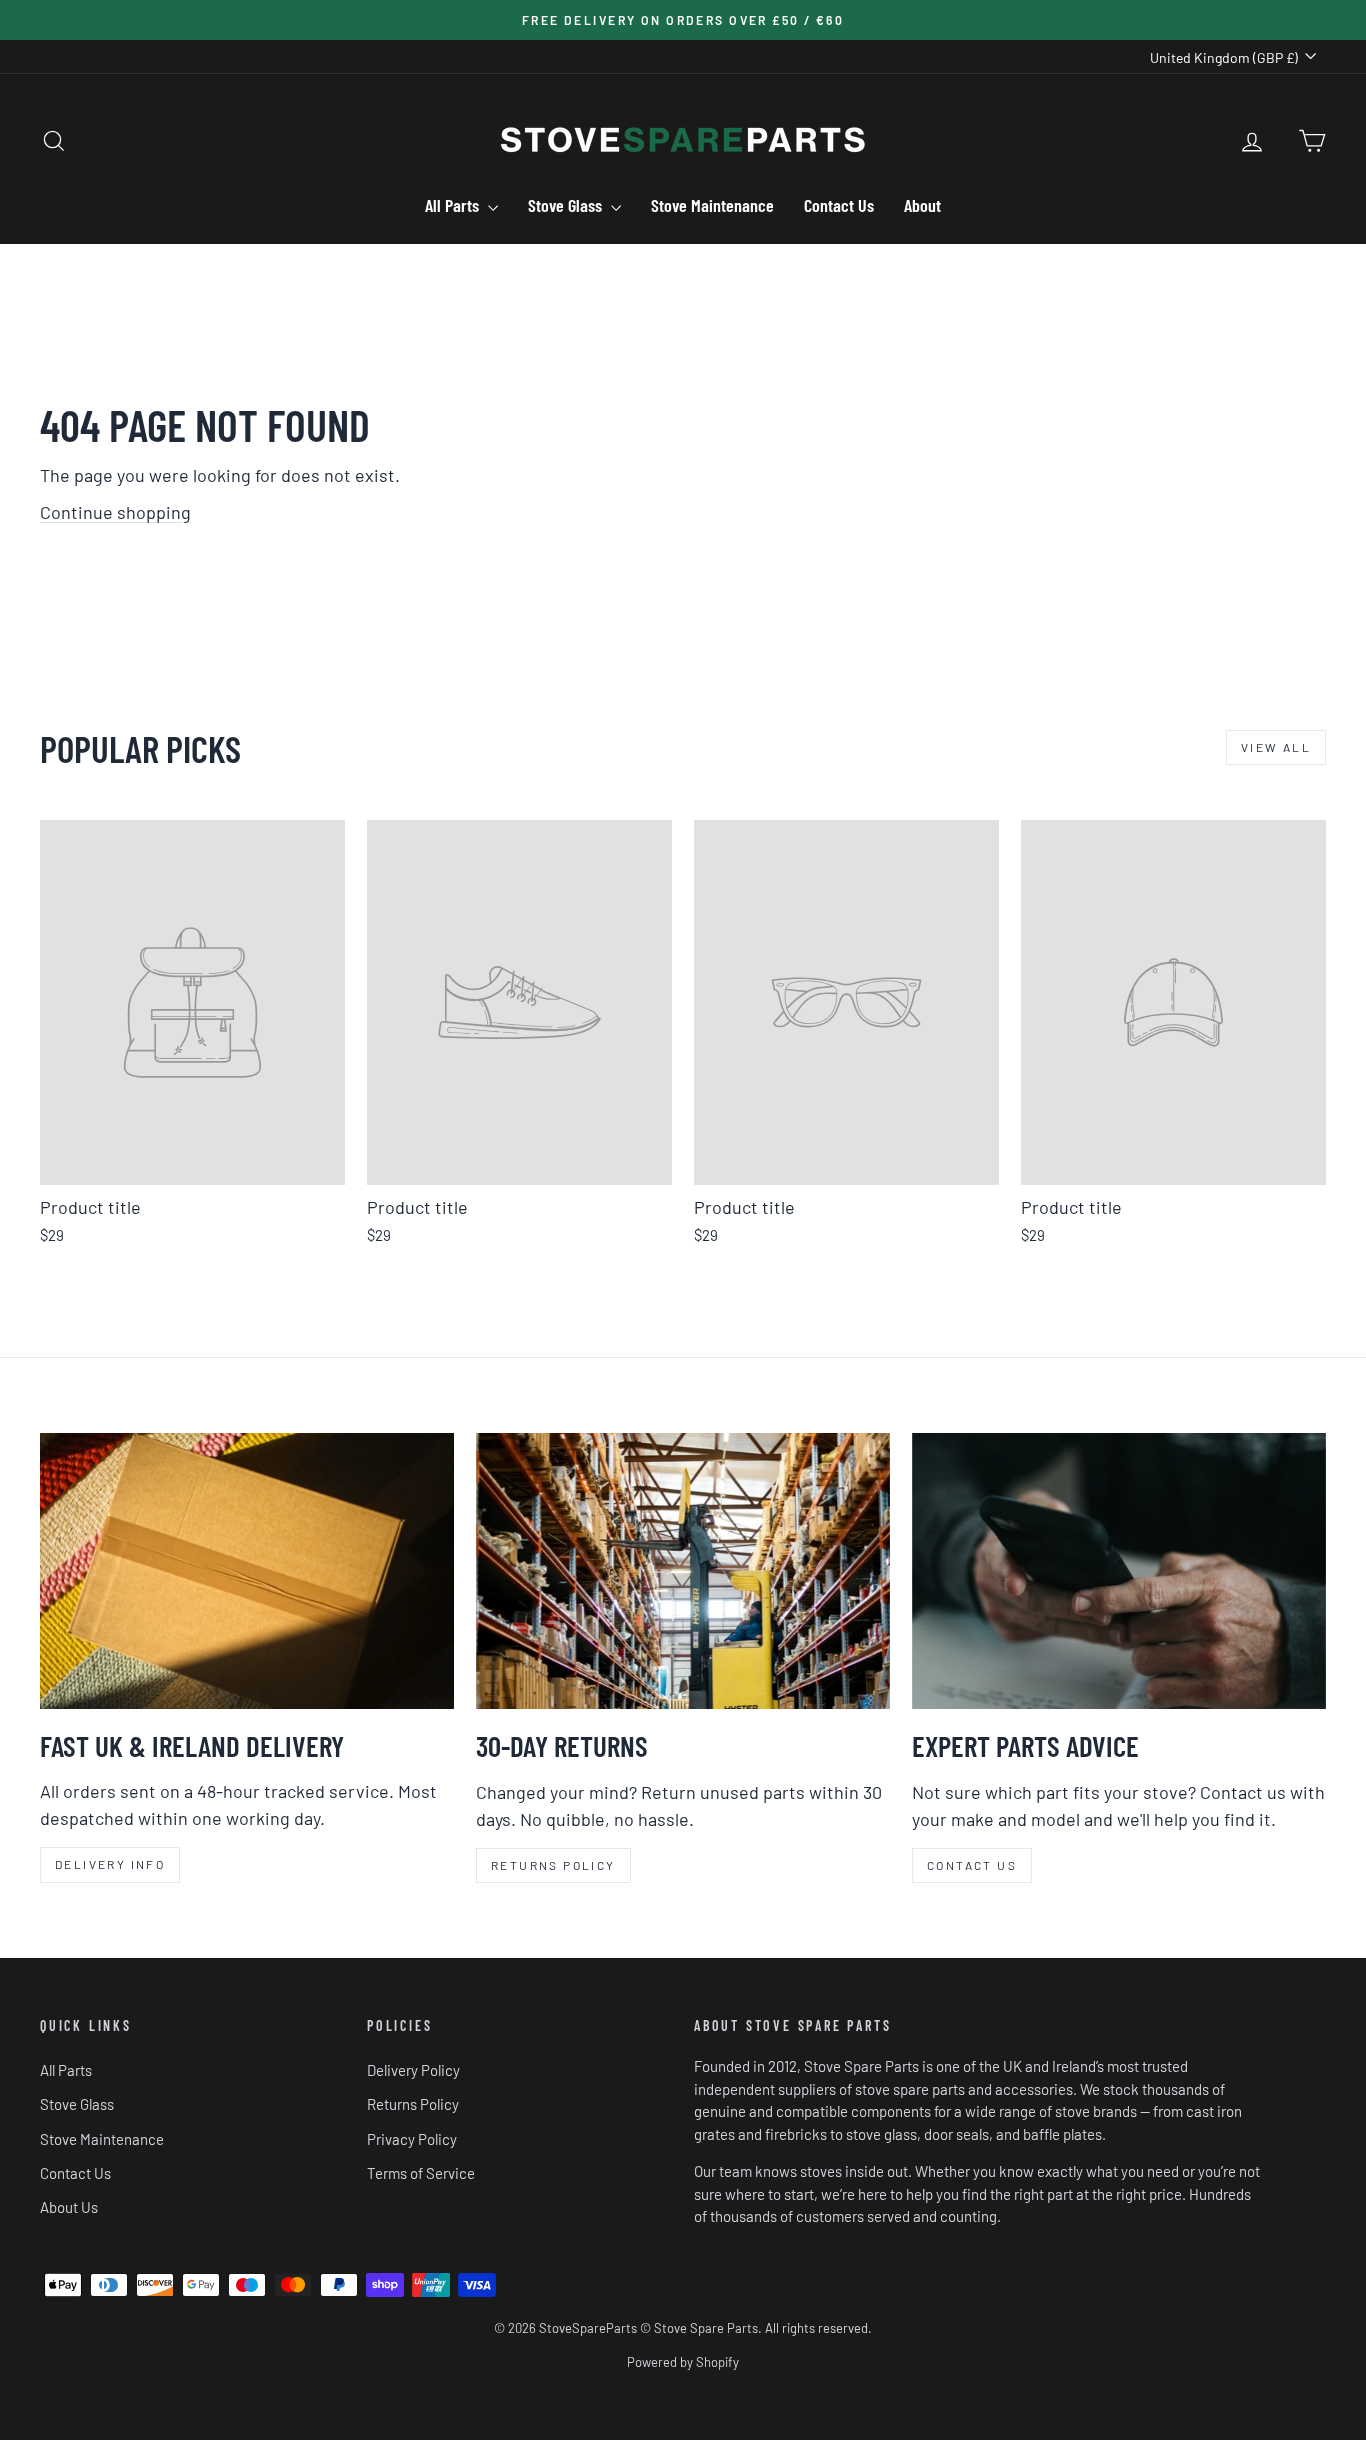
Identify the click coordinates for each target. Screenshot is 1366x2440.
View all (1276, 747)
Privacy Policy (412, 2139)
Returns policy (553, 1865)
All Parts (454, 205)
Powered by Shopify (683, 2362)
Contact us (972, 1865)
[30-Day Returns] (683, 1571)
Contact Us (839, 205)
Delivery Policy (413, 2070)
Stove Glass (567, 205)
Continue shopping (115, 512)
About (922, 205)
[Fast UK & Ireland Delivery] (247, 1570)
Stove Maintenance (712, 205)
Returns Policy (413, 2104)
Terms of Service (421, 2173)
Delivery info (110, 1864)
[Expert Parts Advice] (1119, 1571)
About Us (69, 2207)
